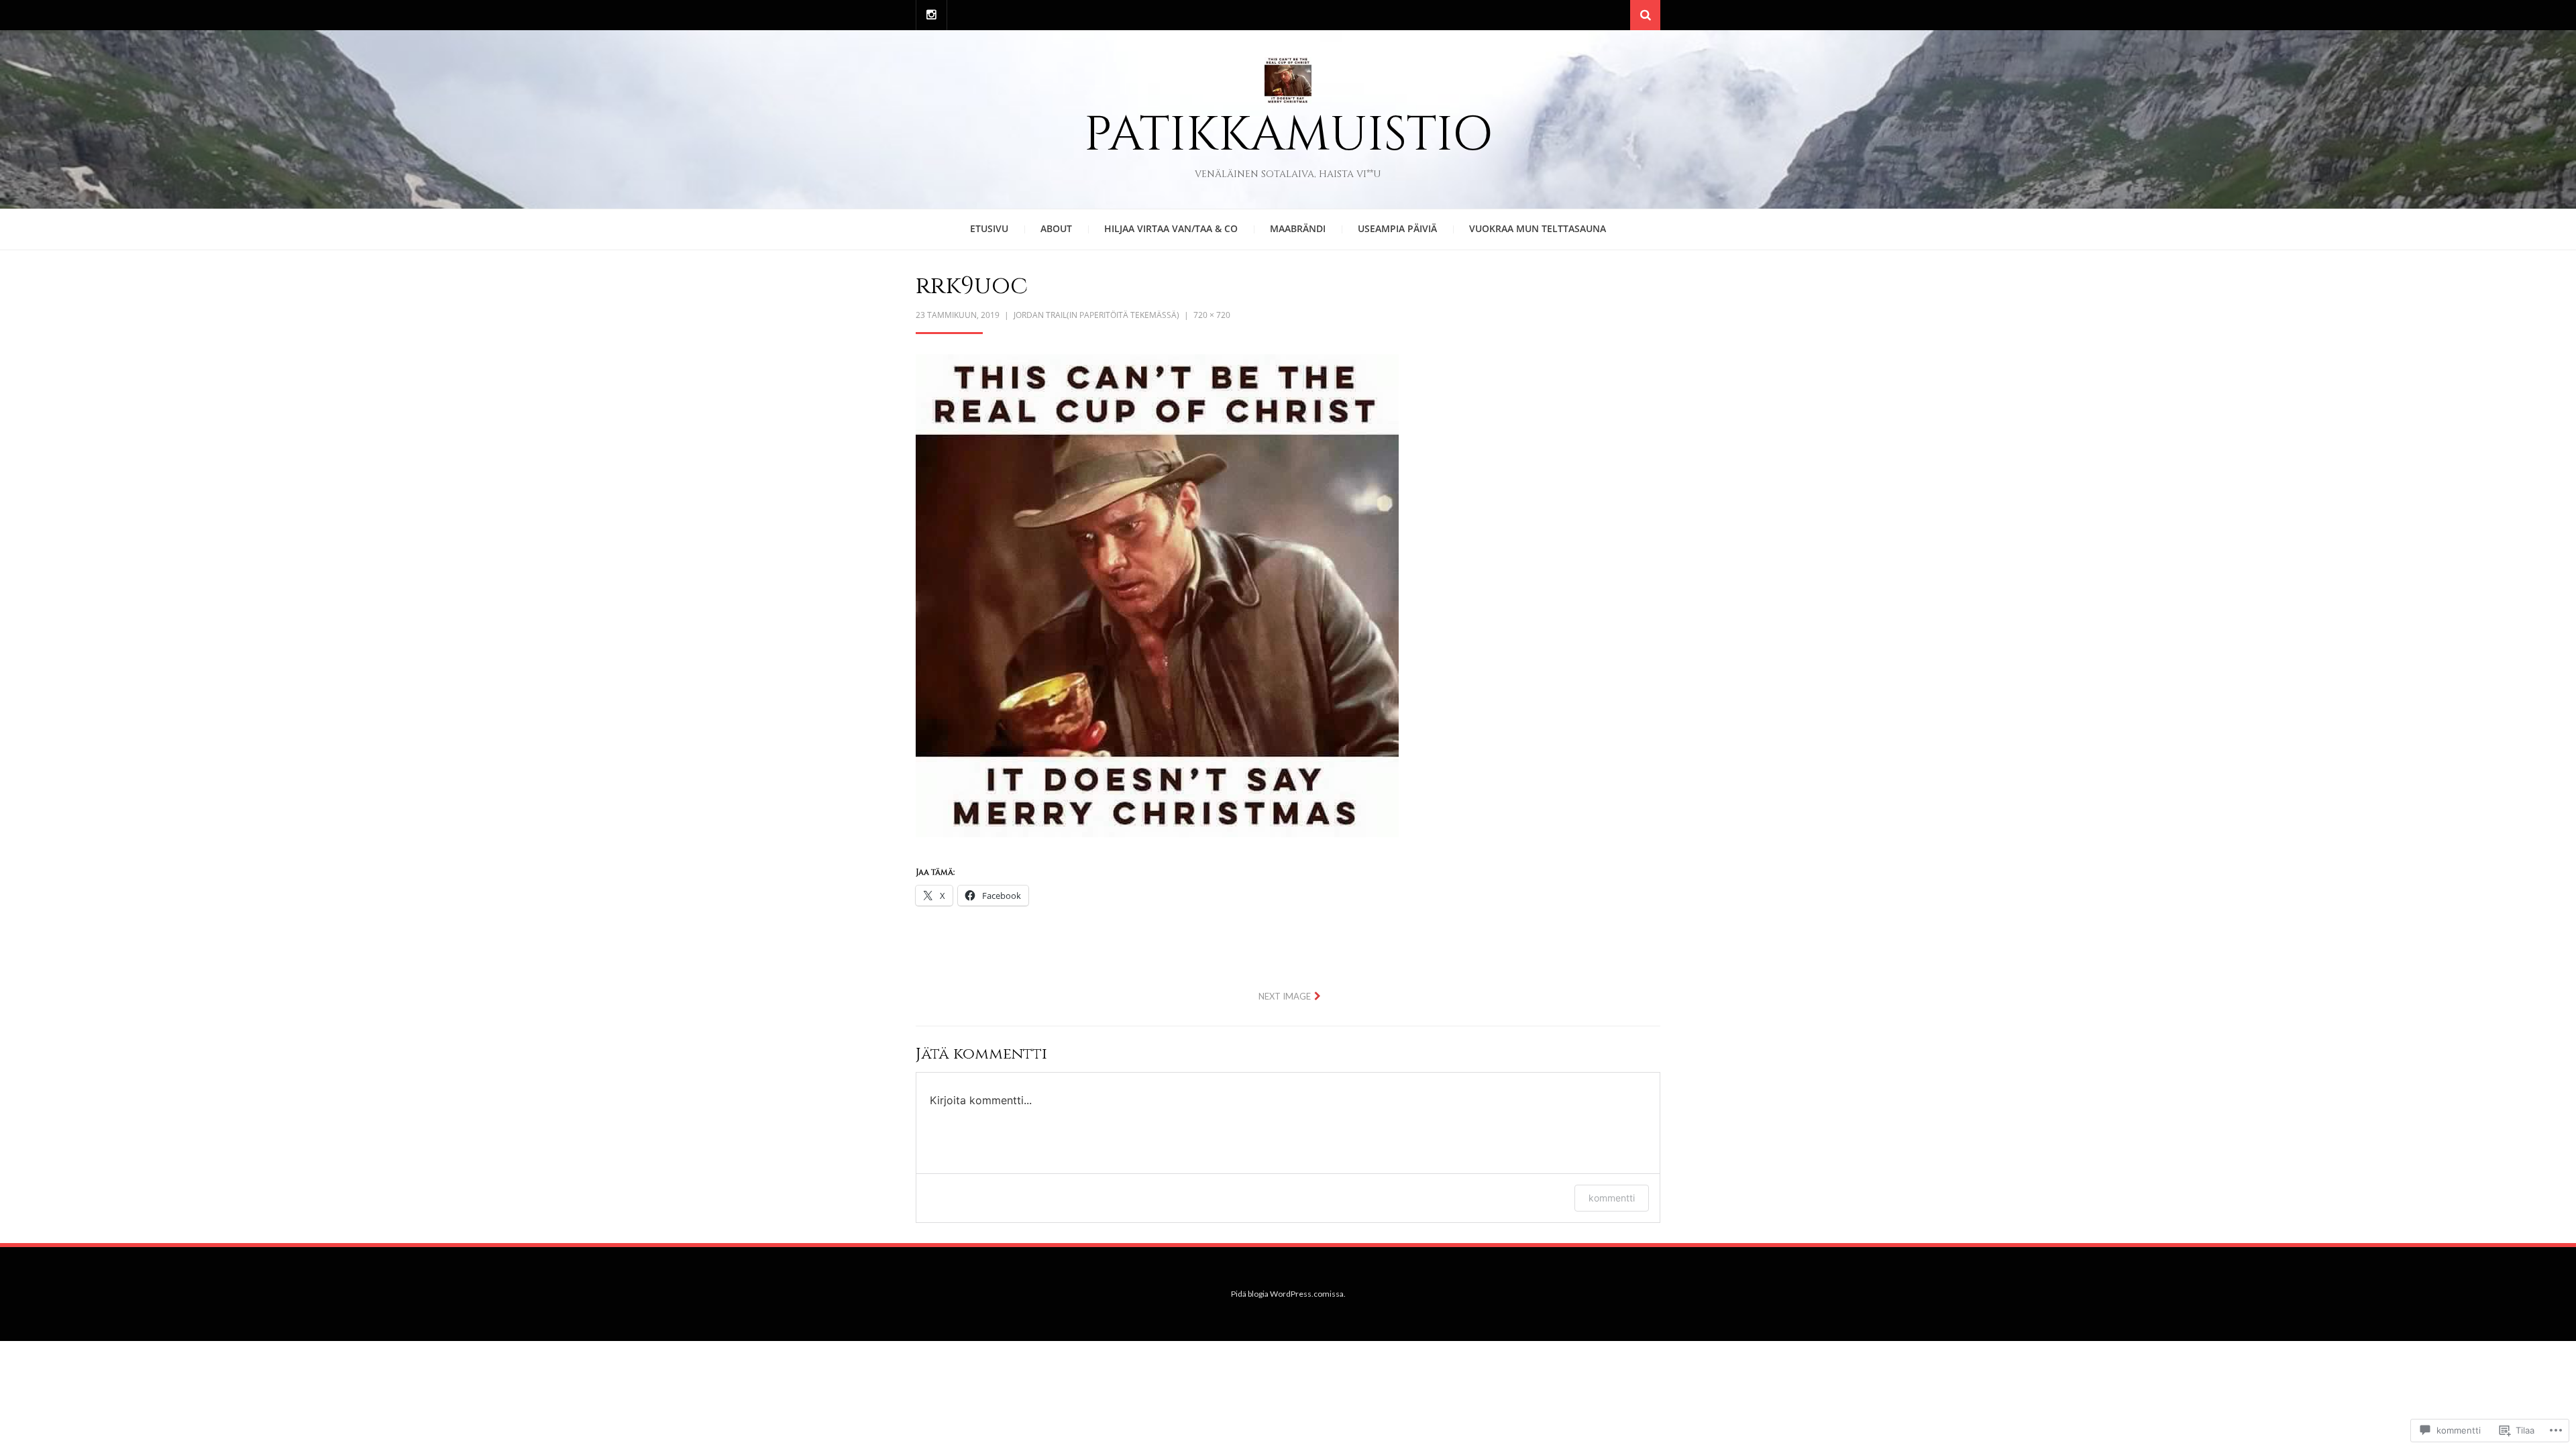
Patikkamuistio (1288, 135)
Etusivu (989, 228)
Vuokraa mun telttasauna (1538, 228)
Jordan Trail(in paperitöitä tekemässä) (1096, 315)
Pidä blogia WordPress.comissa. (1288, 1294)
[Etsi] (1645, 15)
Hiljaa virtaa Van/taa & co (1171, 228)
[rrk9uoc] (1157, 594)
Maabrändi (1298, 228)
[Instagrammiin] (931, 15)
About (1056, 228)
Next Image (1285, 996)
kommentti (1612, 1198)
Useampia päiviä (1397, 228)
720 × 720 (1212, 315)
